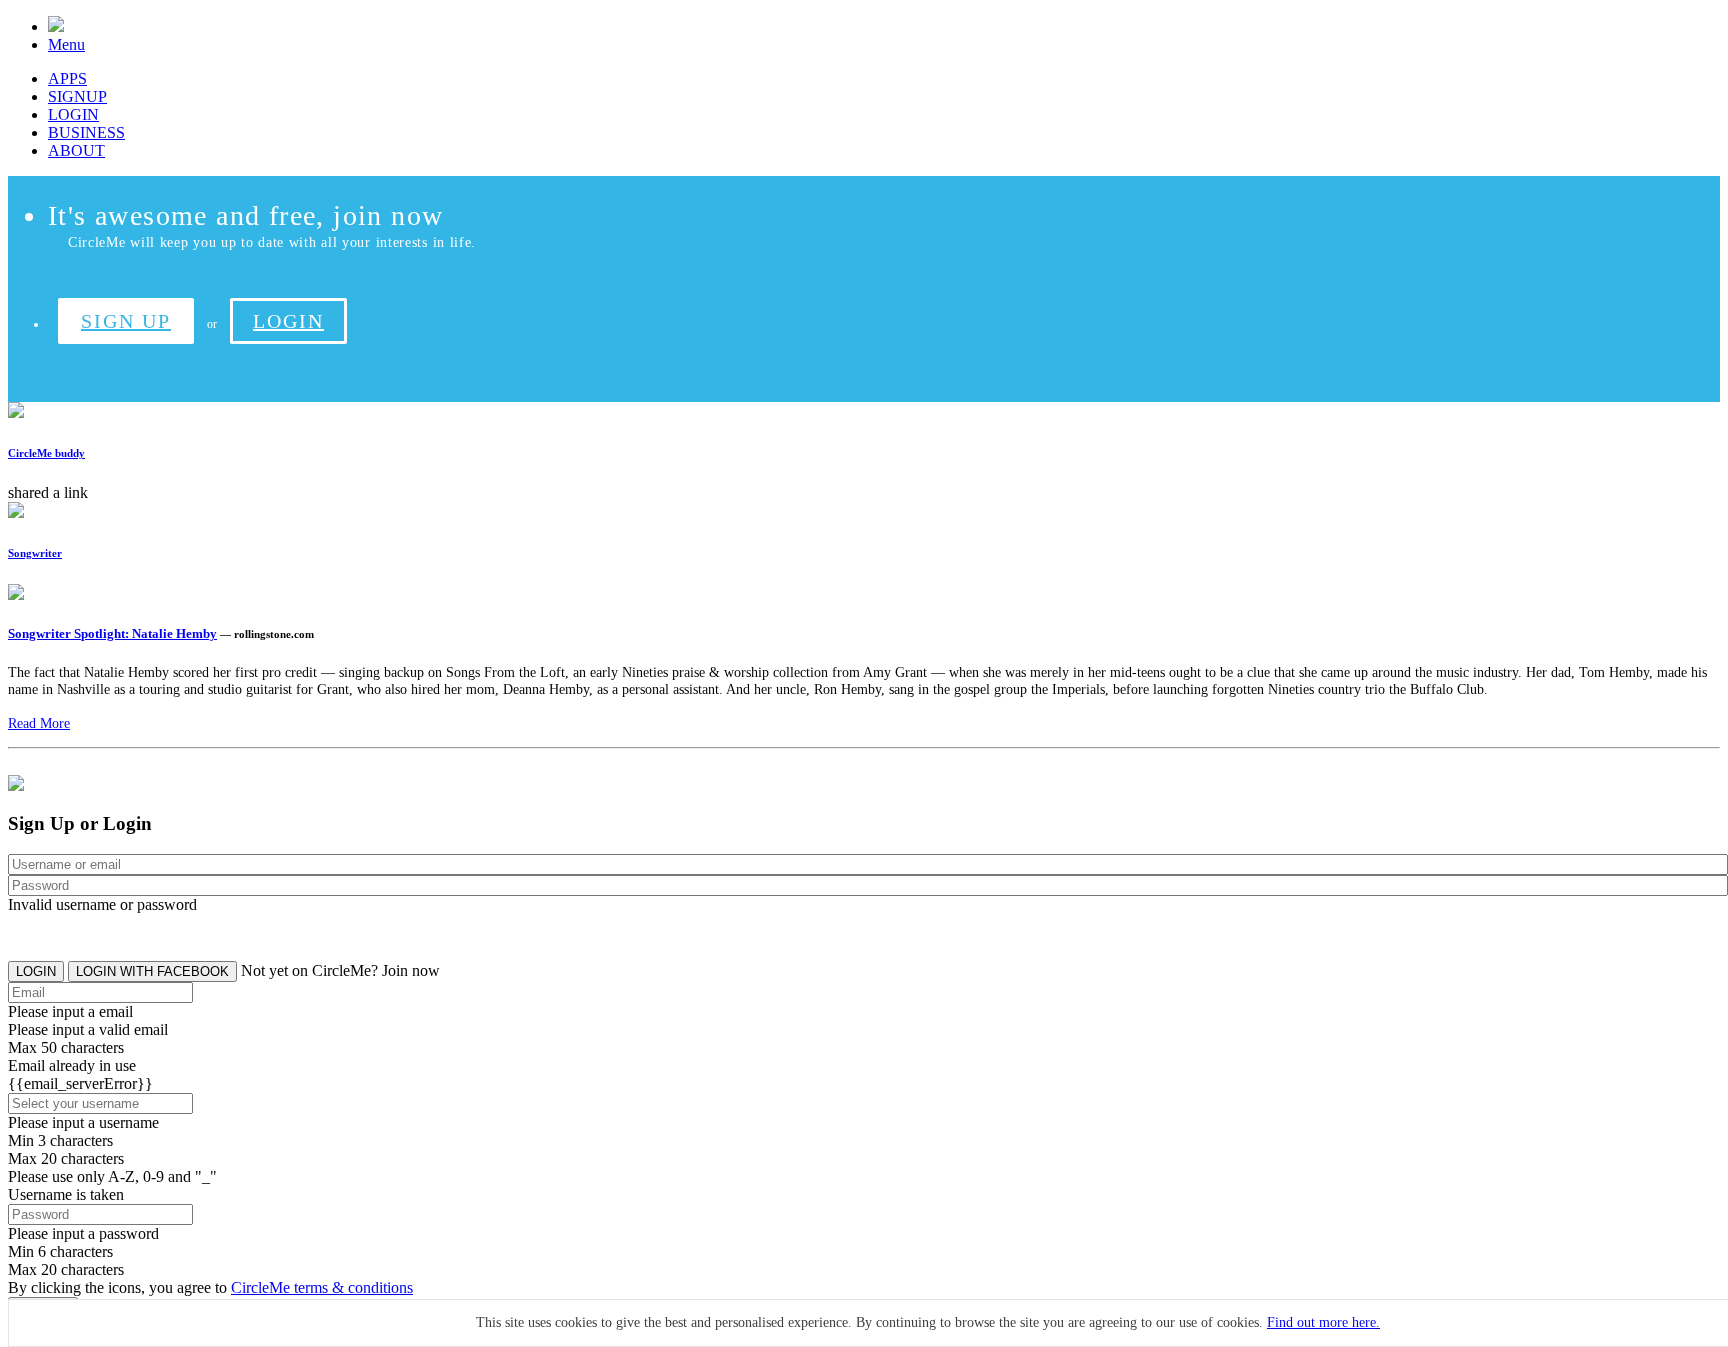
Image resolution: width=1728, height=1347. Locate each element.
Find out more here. (1323, 1322)
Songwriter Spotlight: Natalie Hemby (112, 633)
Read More (39, 723)
